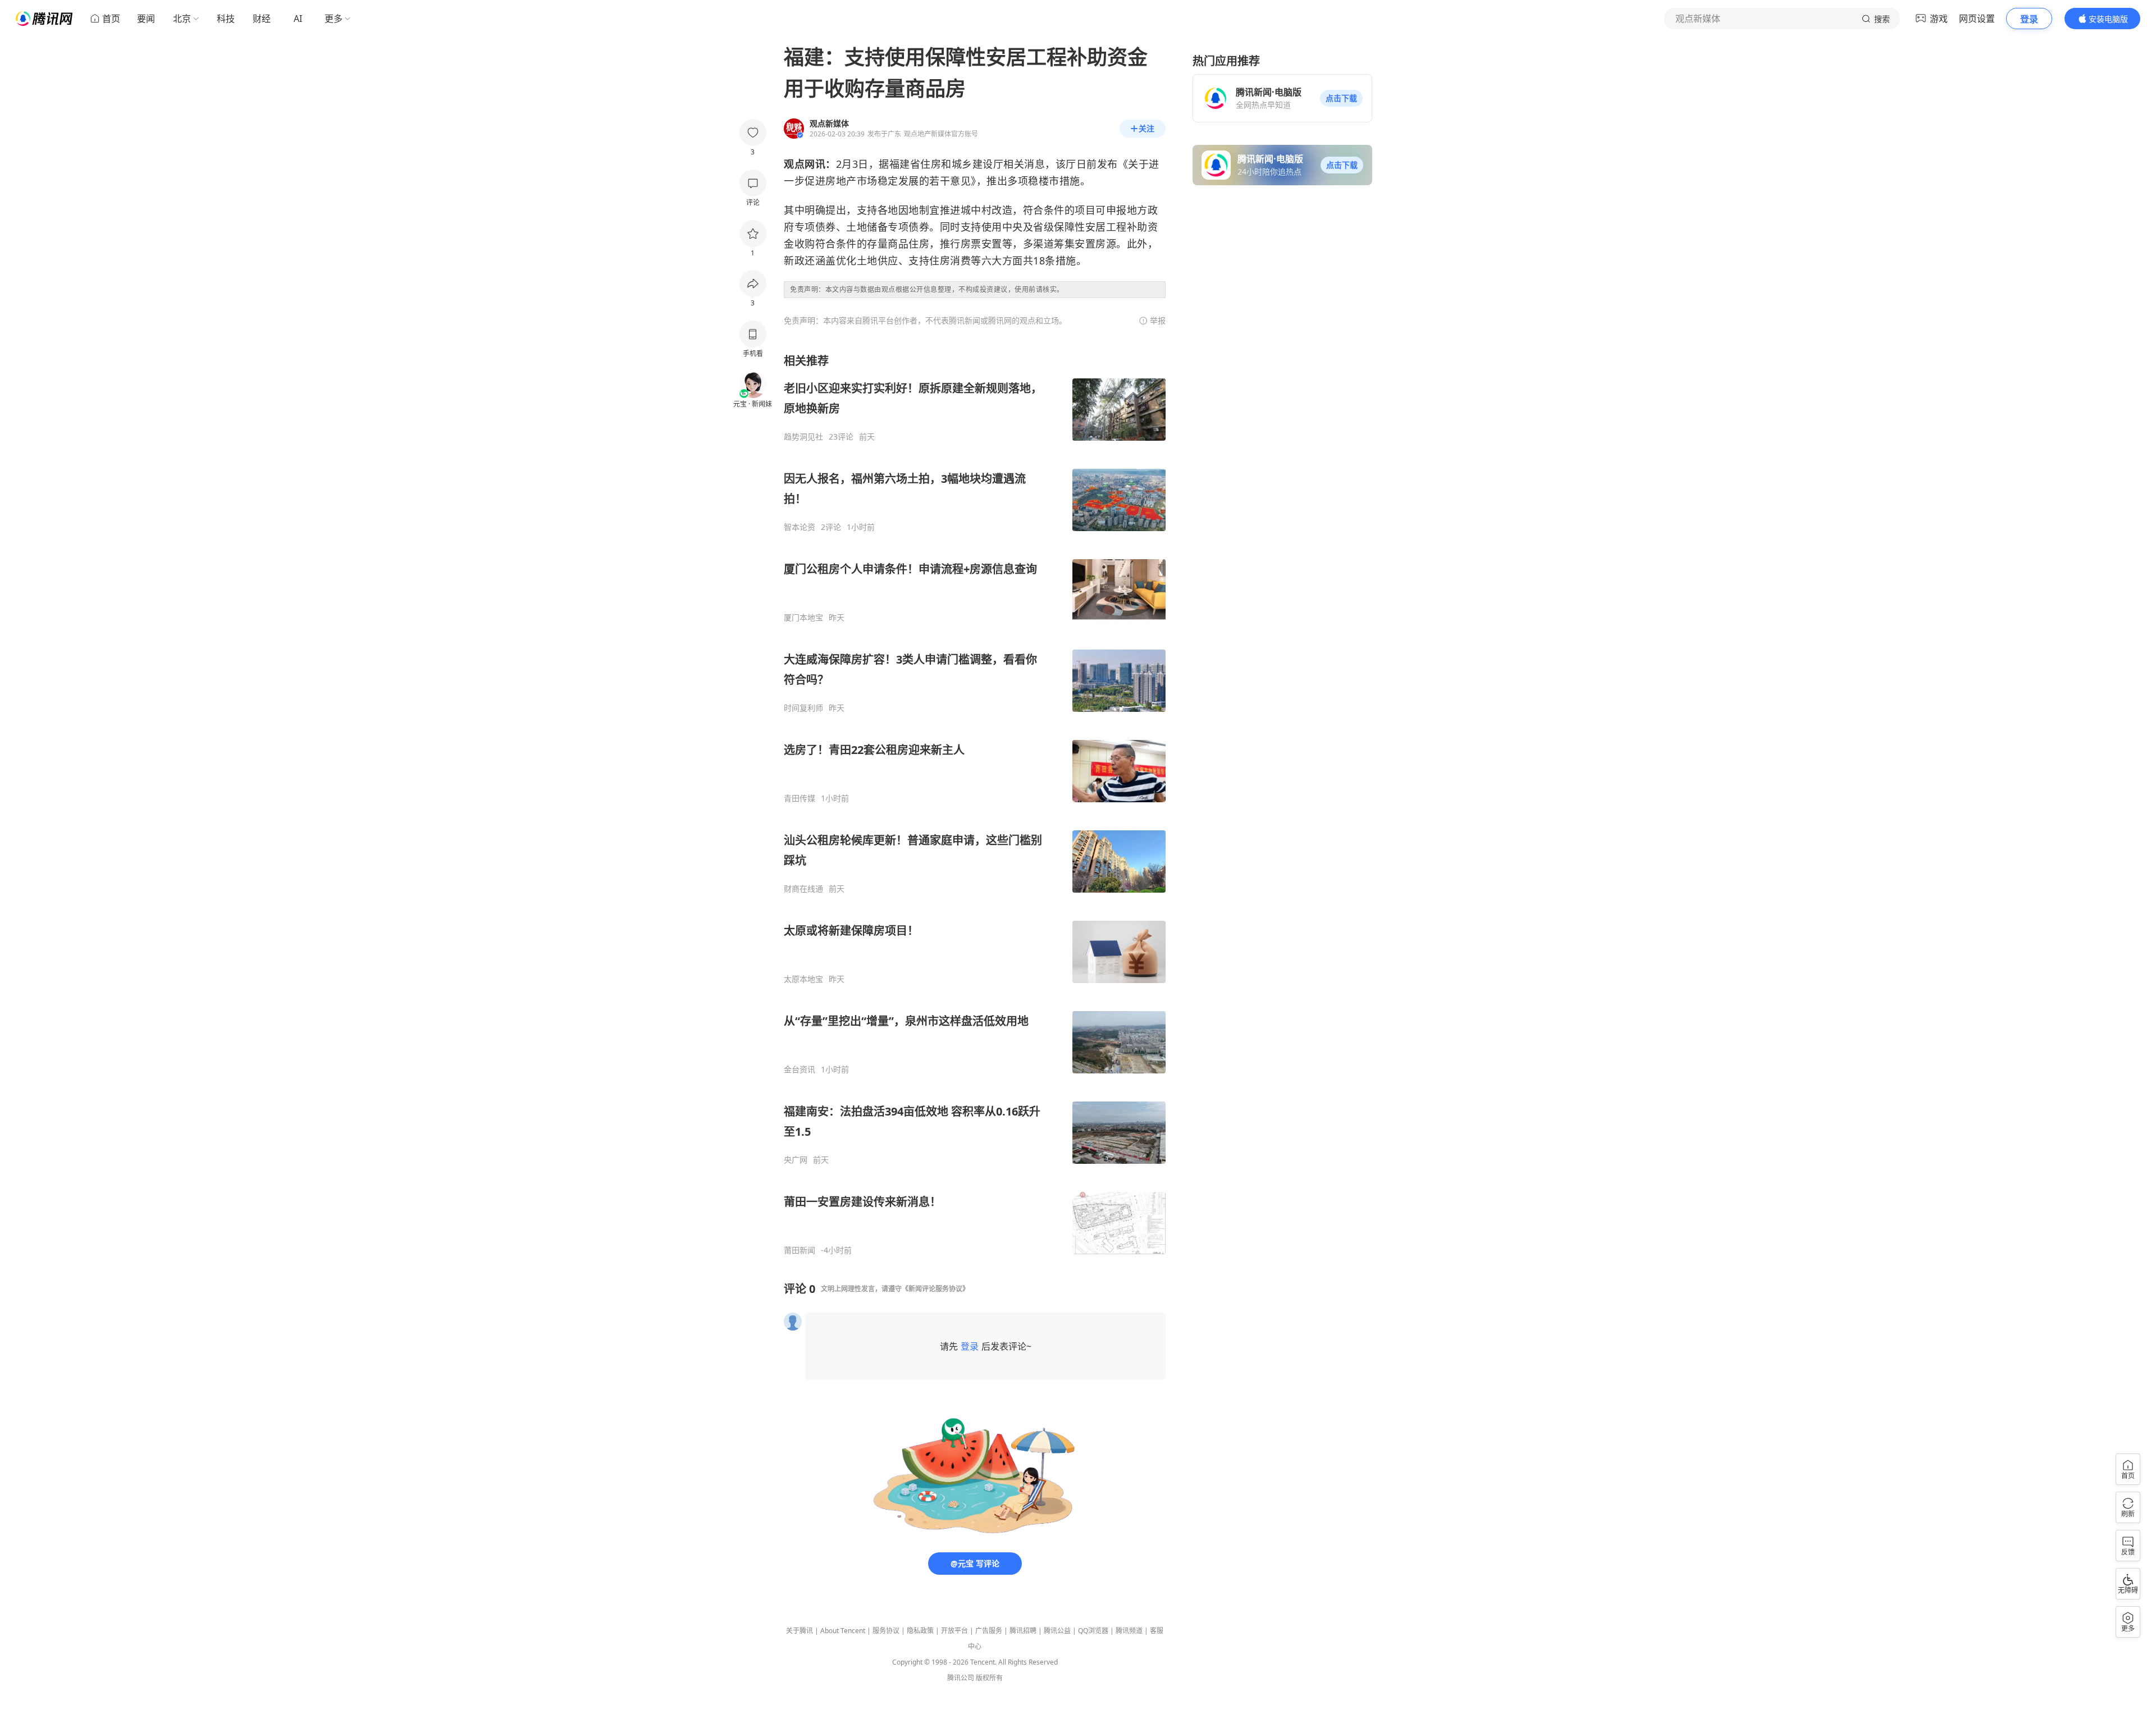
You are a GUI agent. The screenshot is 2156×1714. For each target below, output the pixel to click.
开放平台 (954, 1631)
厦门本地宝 (803, 618)
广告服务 (989, 1631)
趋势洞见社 (803, 437)
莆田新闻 (800, 1250)
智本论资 (800, 527)
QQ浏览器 (1093, 1631)
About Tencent (843, 1631)
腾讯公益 (1057, 1631)
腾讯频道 (1129, 1631)
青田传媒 (800, 798)
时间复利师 (803, 708)
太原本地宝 (803, 979)
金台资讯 (800, 1069)
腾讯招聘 (1023, 1631)
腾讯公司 (961, 1678)
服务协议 (886, 1631)
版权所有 (989, 1678)
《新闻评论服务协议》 (935, 1289)
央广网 (796, 1160)
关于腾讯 (800, 1631)
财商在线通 (803, 889)
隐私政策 (920, 1631)
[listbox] (975, 804)
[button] (1341, 98)
